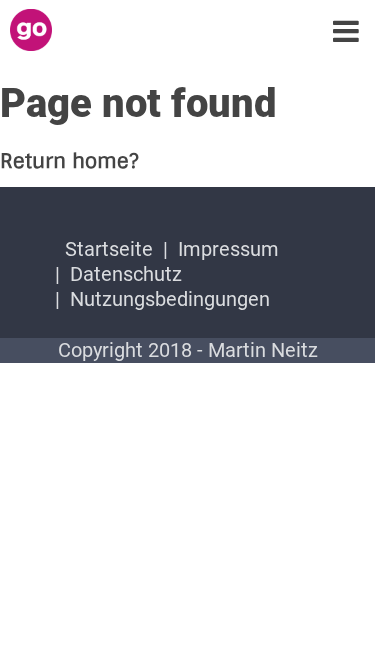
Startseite (109, 249)
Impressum (228, 249)
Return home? (69, 161)
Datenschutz (126, 274)
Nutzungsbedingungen (170, 299)
